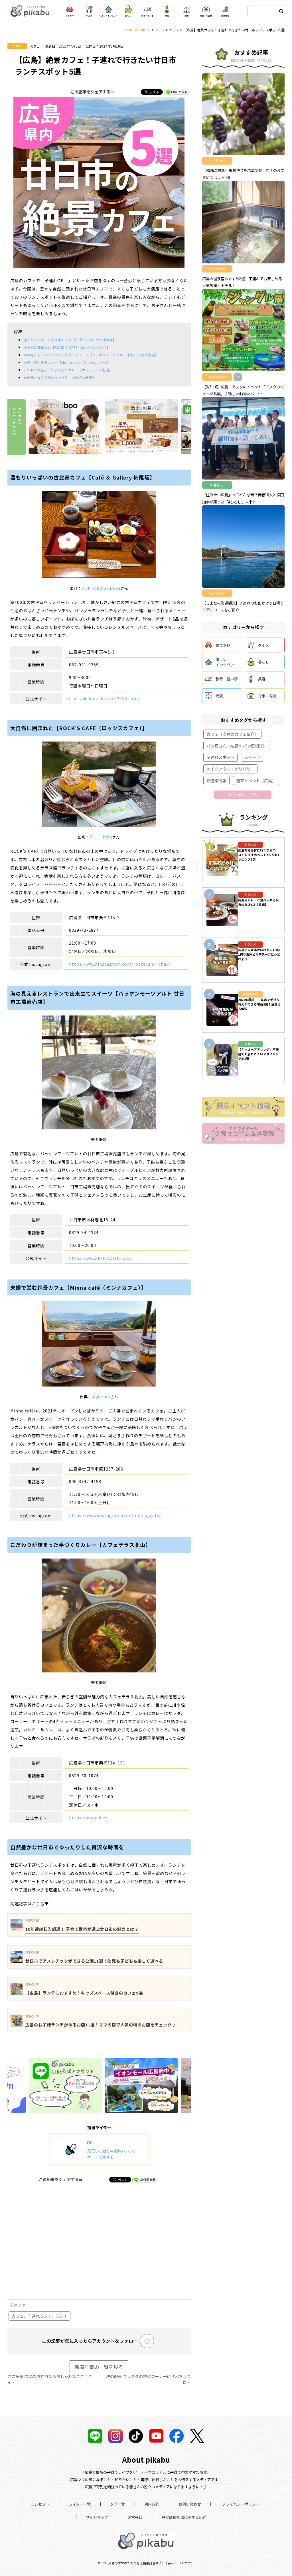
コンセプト (40, 2504)
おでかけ (223, 645)
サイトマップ (97, 2517)
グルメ (17, 46)
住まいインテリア (225, 662)
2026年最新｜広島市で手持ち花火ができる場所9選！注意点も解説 (259, 1004)
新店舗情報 (216, 780)
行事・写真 (267, 696)
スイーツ (252, 757)
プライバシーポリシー (241, 2504)
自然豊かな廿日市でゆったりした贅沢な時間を (60, 378)
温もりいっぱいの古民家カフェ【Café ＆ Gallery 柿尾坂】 (70, 340)
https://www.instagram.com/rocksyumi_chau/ (120, 964)
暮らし (264, 662)
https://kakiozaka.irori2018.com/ (103, 698)
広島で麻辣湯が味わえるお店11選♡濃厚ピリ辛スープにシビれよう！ (259, 954)
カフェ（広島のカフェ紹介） (232, 734)
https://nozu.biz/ (88, 1818)
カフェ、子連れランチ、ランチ (39, 2316)
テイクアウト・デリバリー (230, 769)
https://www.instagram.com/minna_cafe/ (115, 1515)
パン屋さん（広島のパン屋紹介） (237, 746)
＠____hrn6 (101, 837)
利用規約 (152, 2504)
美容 (262, 679)
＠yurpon (101, 1397)
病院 (219, 696)
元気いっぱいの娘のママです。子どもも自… (111, 2154)
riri (90, 2142)
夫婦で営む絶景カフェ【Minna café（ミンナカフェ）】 (67, 363)
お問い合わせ (190, 2504)
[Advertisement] (99, 2242)
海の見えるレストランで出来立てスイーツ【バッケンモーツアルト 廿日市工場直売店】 (91, 355)
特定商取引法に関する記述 (184, 2517)
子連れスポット (220, 757)
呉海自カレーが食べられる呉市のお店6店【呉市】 (258, 902)
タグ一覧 (117, 2504)
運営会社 (135, 2517)
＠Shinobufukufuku (101, 588)
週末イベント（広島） (256, 780)
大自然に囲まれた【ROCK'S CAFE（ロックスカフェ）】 (67, 347)
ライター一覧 (80, 2504)
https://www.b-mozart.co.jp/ (101, 1258)
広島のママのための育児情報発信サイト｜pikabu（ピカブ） (151, 2563)
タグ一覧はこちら (242, 794)
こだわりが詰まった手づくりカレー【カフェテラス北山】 (68, 370)
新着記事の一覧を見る (99, 2367)
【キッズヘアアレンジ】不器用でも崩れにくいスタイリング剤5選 (258, 1054)
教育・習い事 (227, 679)
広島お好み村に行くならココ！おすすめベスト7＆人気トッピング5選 (259, 855)
